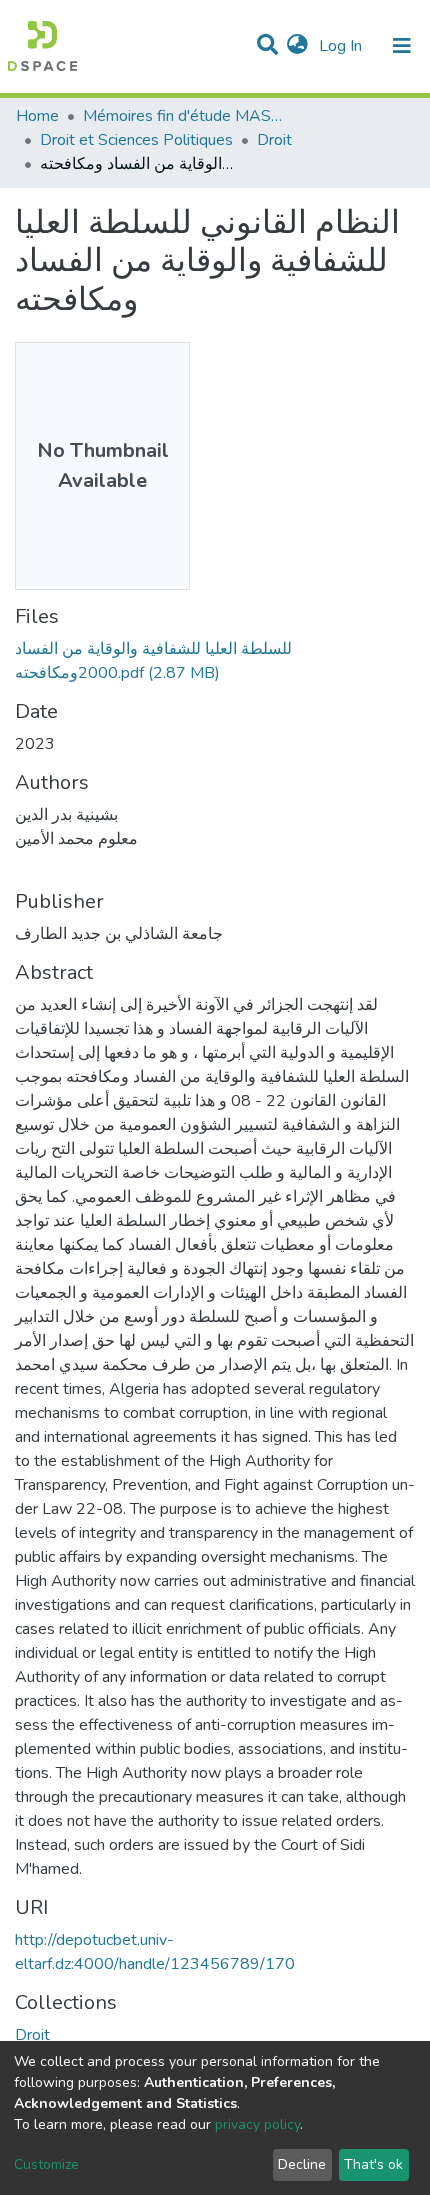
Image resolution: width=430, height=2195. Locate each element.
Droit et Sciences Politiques (136, 140)
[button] (297, 46)
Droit (274, 140)
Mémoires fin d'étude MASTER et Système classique (183, 116)
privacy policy (257, 2124)
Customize (46, 2164)
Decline (302, 2164)
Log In (342, 46)
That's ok (373, 2164)
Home (37, 116)
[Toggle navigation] (402, 46)
